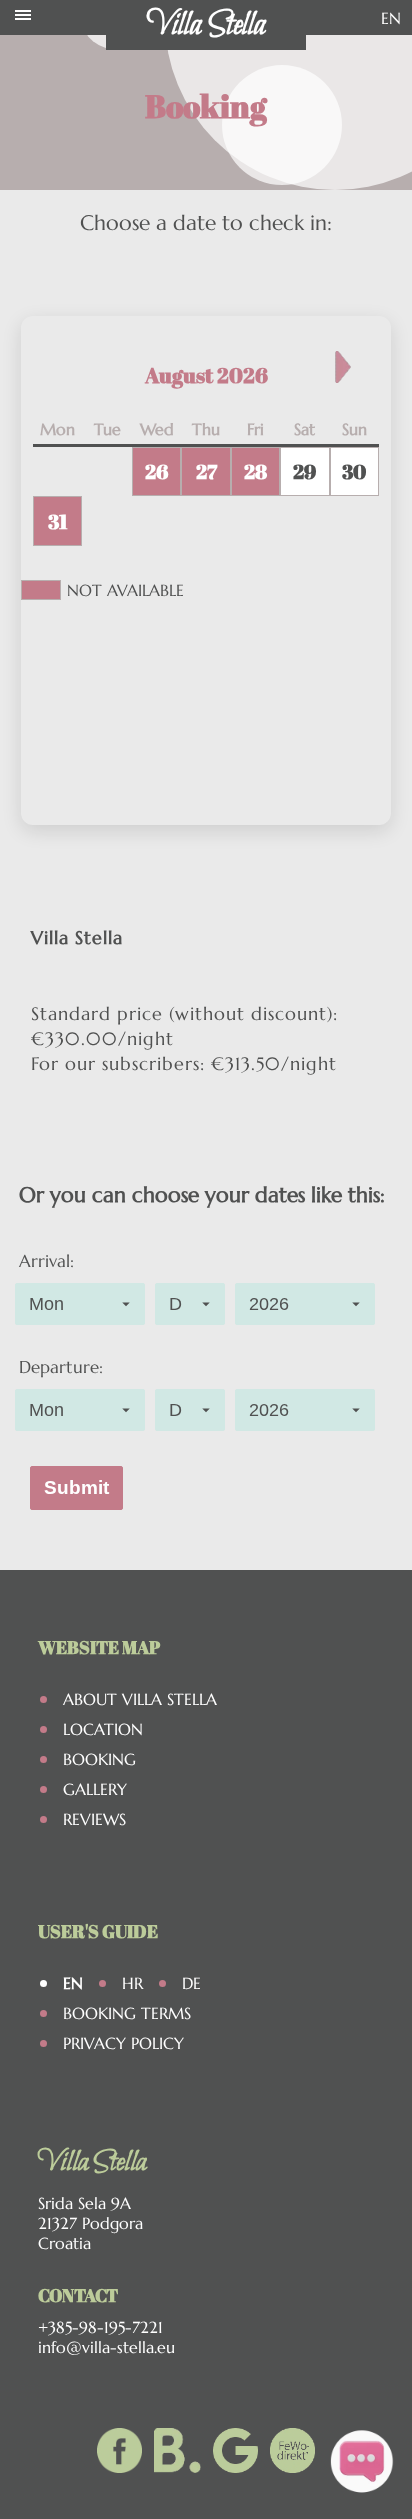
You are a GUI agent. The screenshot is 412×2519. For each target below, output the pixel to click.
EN (391, 18)
